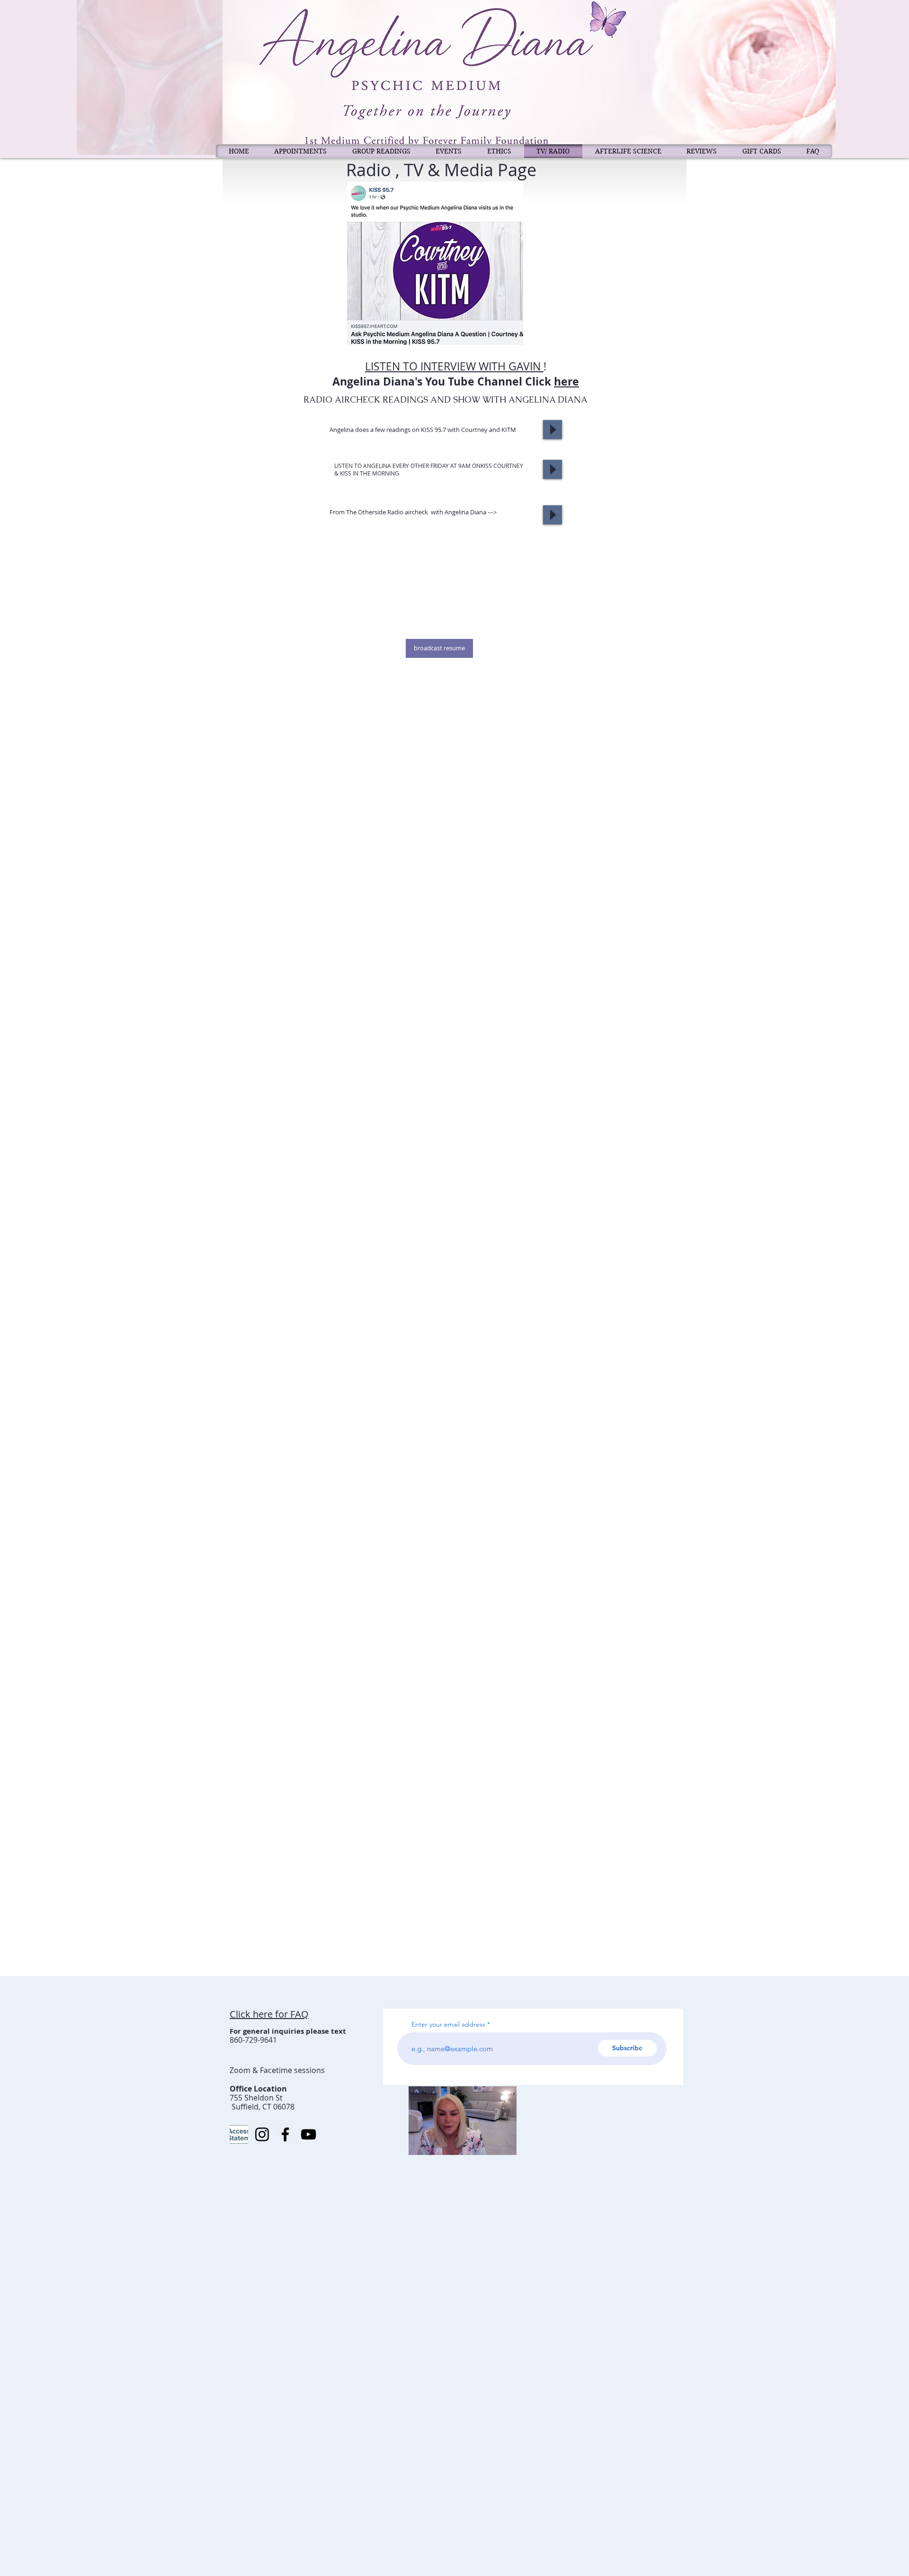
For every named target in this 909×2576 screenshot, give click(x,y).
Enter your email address (448, 2024)
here (566, 381)
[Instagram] (262, 2134)
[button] (504, 2145)
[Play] (553, 430)
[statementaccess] (239, 2134)
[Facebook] (285, 2134)
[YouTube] (308, 2134)
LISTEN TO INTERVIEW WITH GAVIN (454, 366)
